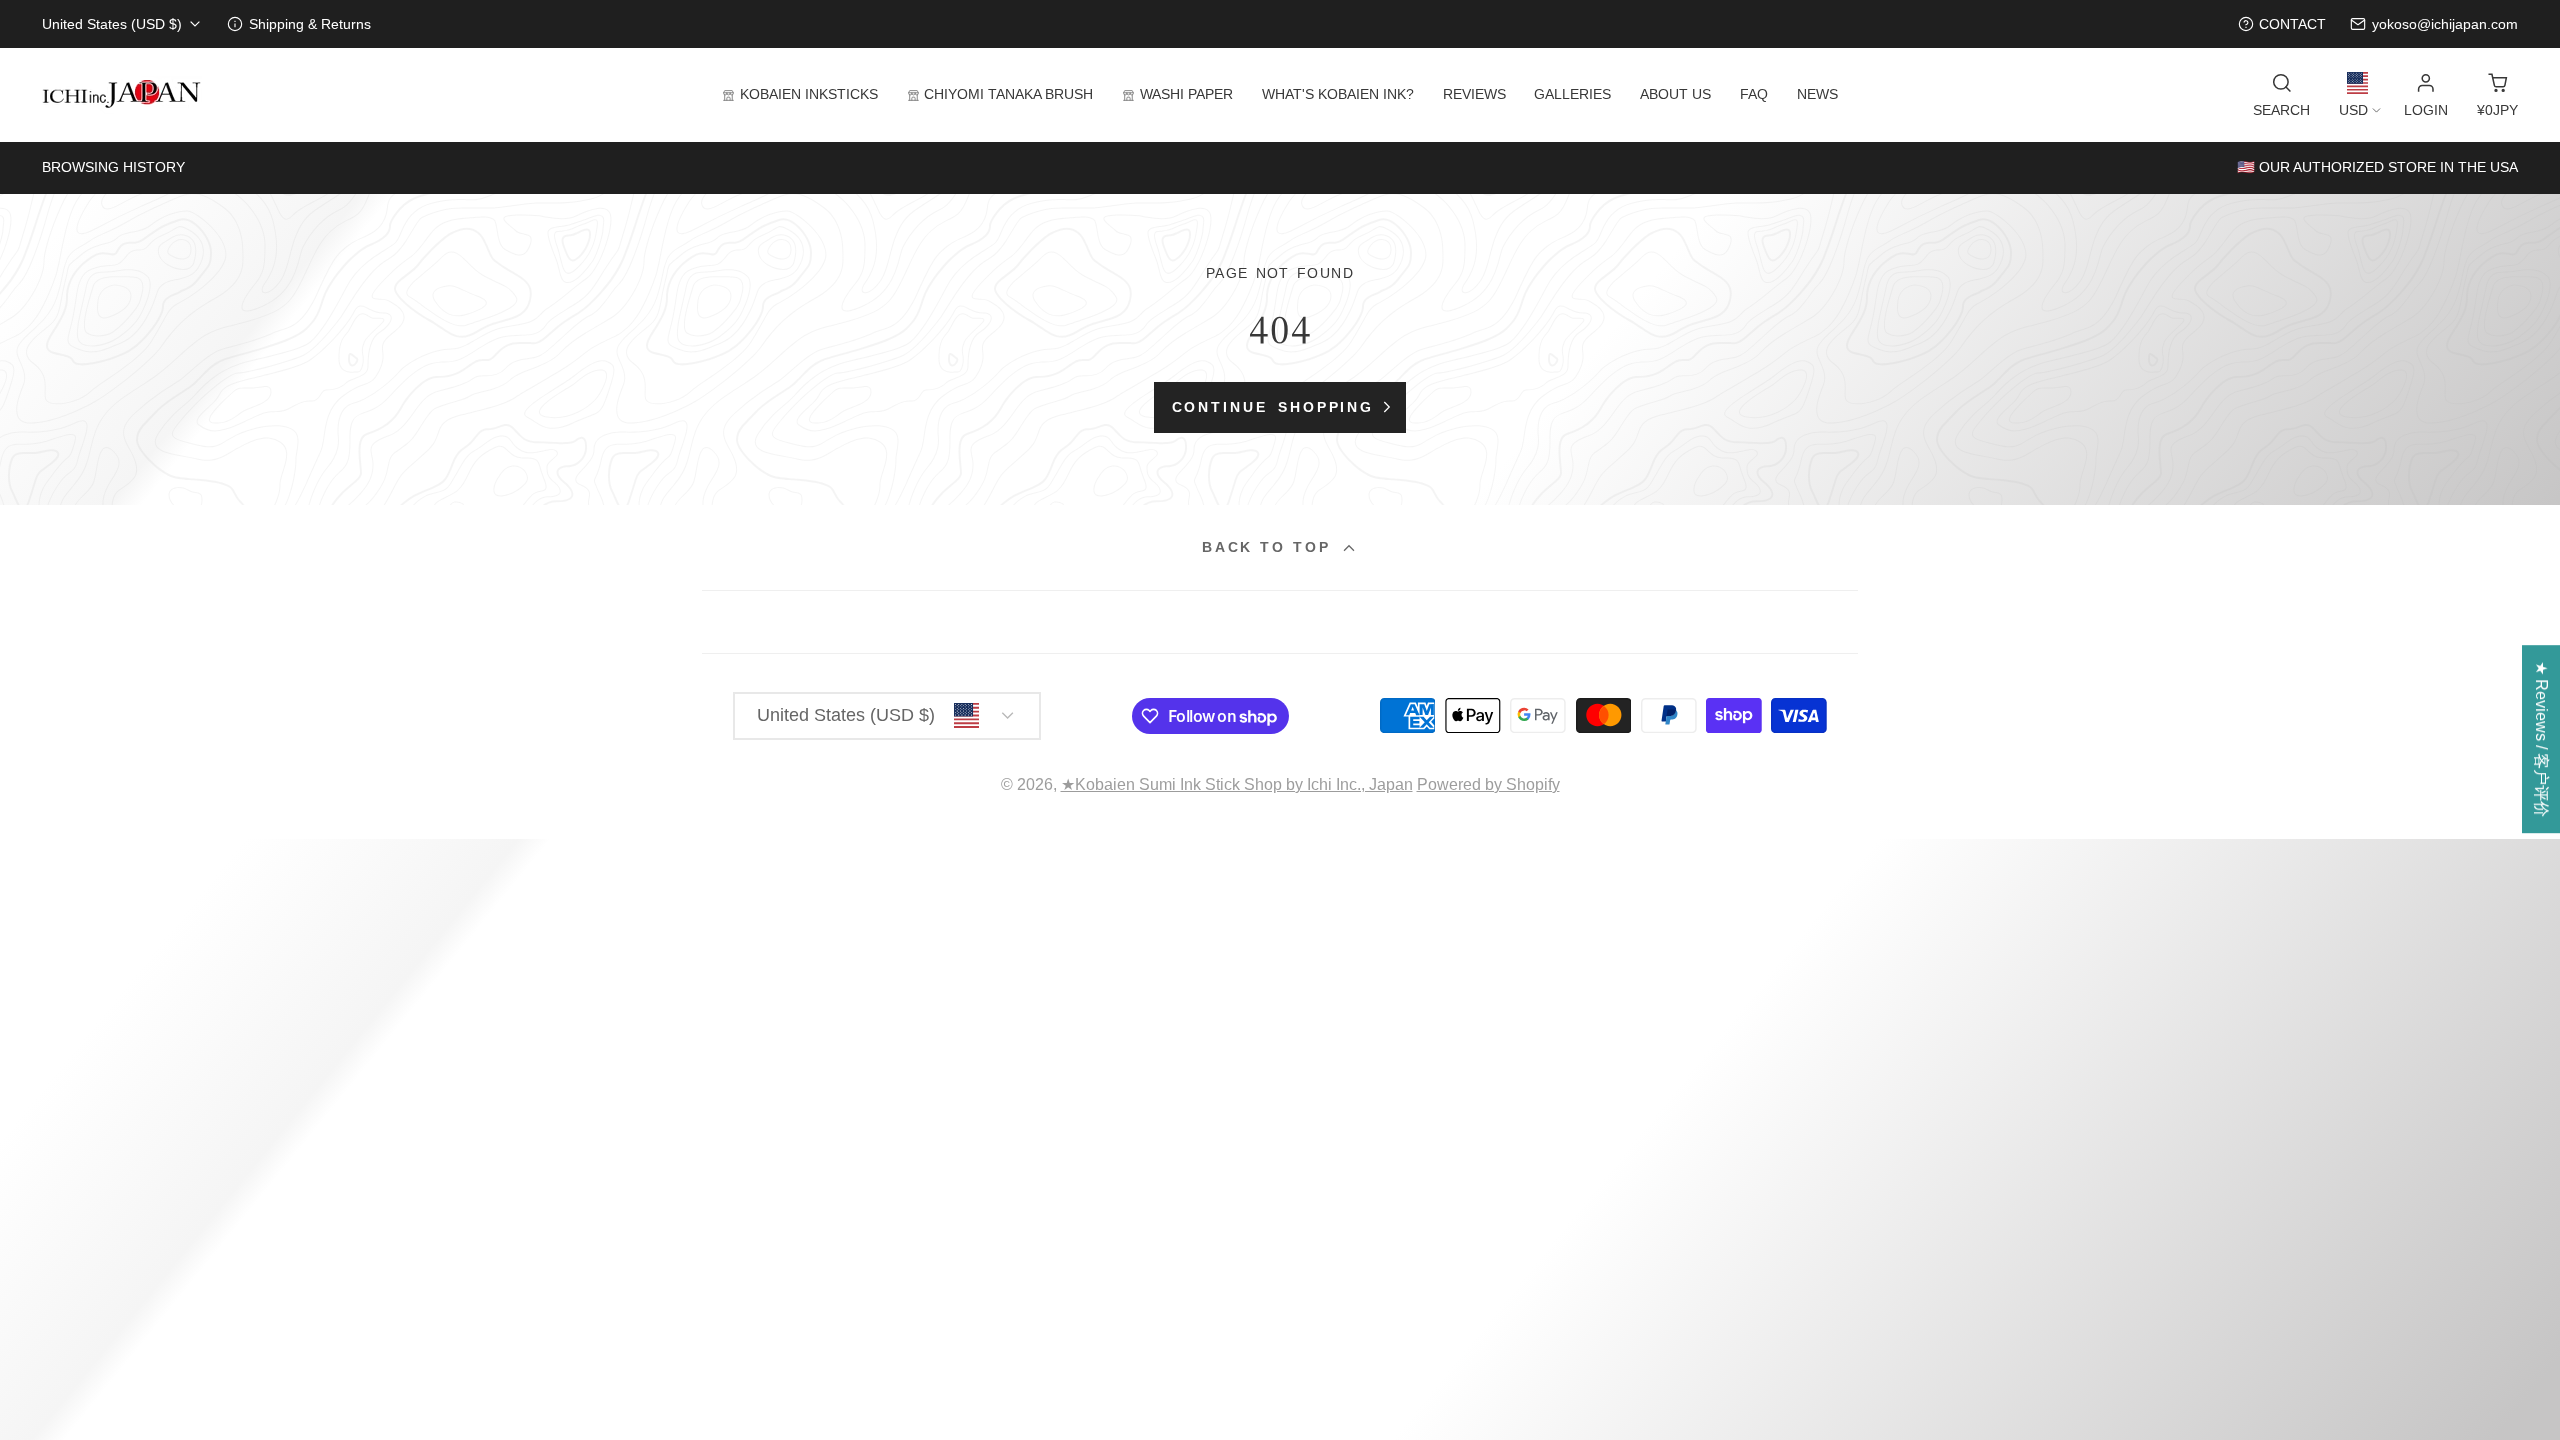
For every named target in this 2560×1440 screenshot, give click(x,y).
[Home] (122, 95)
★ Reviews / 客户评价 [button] (2541, 739)
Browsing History (113, 167)
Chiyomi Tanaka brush (1008, 94)
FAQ (1754, 94)
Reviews (1474, 94)
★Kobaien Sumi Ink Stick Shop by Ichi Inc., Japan (1237, 784)
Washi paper (1186, 94)
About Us (1675, 94)
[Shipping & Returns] (299, 24)
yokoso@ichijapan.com (2445, 24)
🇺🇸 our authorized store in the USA (2377, 167)
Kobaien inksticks (809, 94)
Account (2426, 95)
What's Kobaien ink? (1338, 94)
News (1817, 94)
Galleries (1572, 94)
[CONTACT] (2282, 24)
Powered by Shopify (1488, 784)
